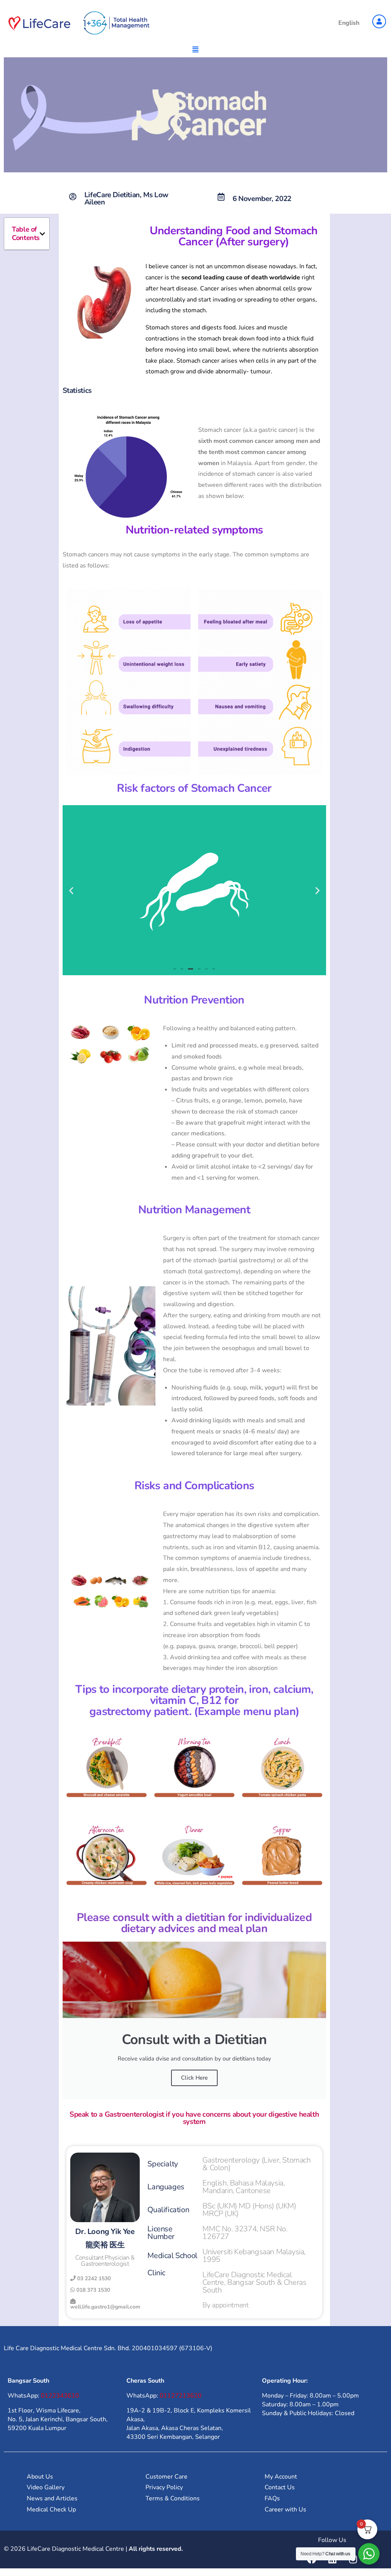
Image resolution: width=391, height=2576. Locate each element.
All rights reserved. (156, 2549)
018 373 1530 (92, 2290)
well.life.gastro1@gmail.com (105, 2307)
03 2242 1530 (93, 2279)
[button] (42, 234)
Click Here (194, 2078)
